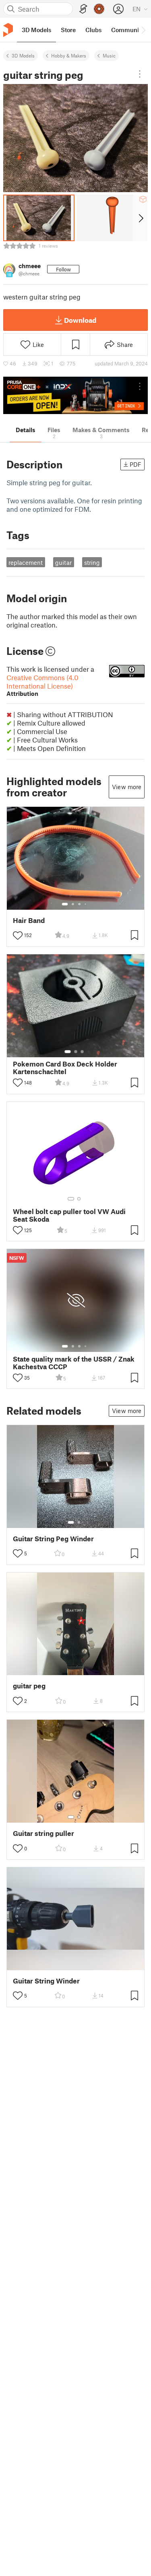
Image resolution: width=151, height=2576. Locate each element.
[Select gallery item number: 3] (79, 904)
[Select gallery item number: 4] (86, 904)
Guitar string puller (43, 1833)
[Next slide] (140, 218)
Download (80, 320)
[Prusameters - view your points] (99, 9)
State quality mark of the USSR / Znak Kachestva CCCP (74, 1363)
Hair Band (29, 920)
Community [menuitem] (128, 30)
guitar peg (29, 1686)
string (92, 562)
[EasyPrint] (83, 9)
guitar (63, 562)
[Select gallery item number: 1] (65, 904)
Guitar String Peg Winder (53, 1539)
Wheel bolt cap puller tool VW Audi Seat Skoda (69, 1215)
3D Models (23, 55)
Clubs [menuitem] (93, 30)
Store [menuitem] (68, 30)
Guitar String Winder (46, 1981)
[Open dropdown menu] (140, 74)
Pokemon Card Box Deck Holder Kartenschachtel (65, 1068)
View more (127, 787)
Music (109, 55)
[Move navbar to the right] (143, 30)
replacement (26, 562)
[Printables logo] (8, 30)
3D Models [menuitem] (36, 30)
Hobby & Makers (69, 55)
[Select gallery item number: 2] (73, 904)
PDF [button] (135, 464)
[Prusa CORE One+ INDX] (75, 395)
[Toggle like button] (18, 935)
